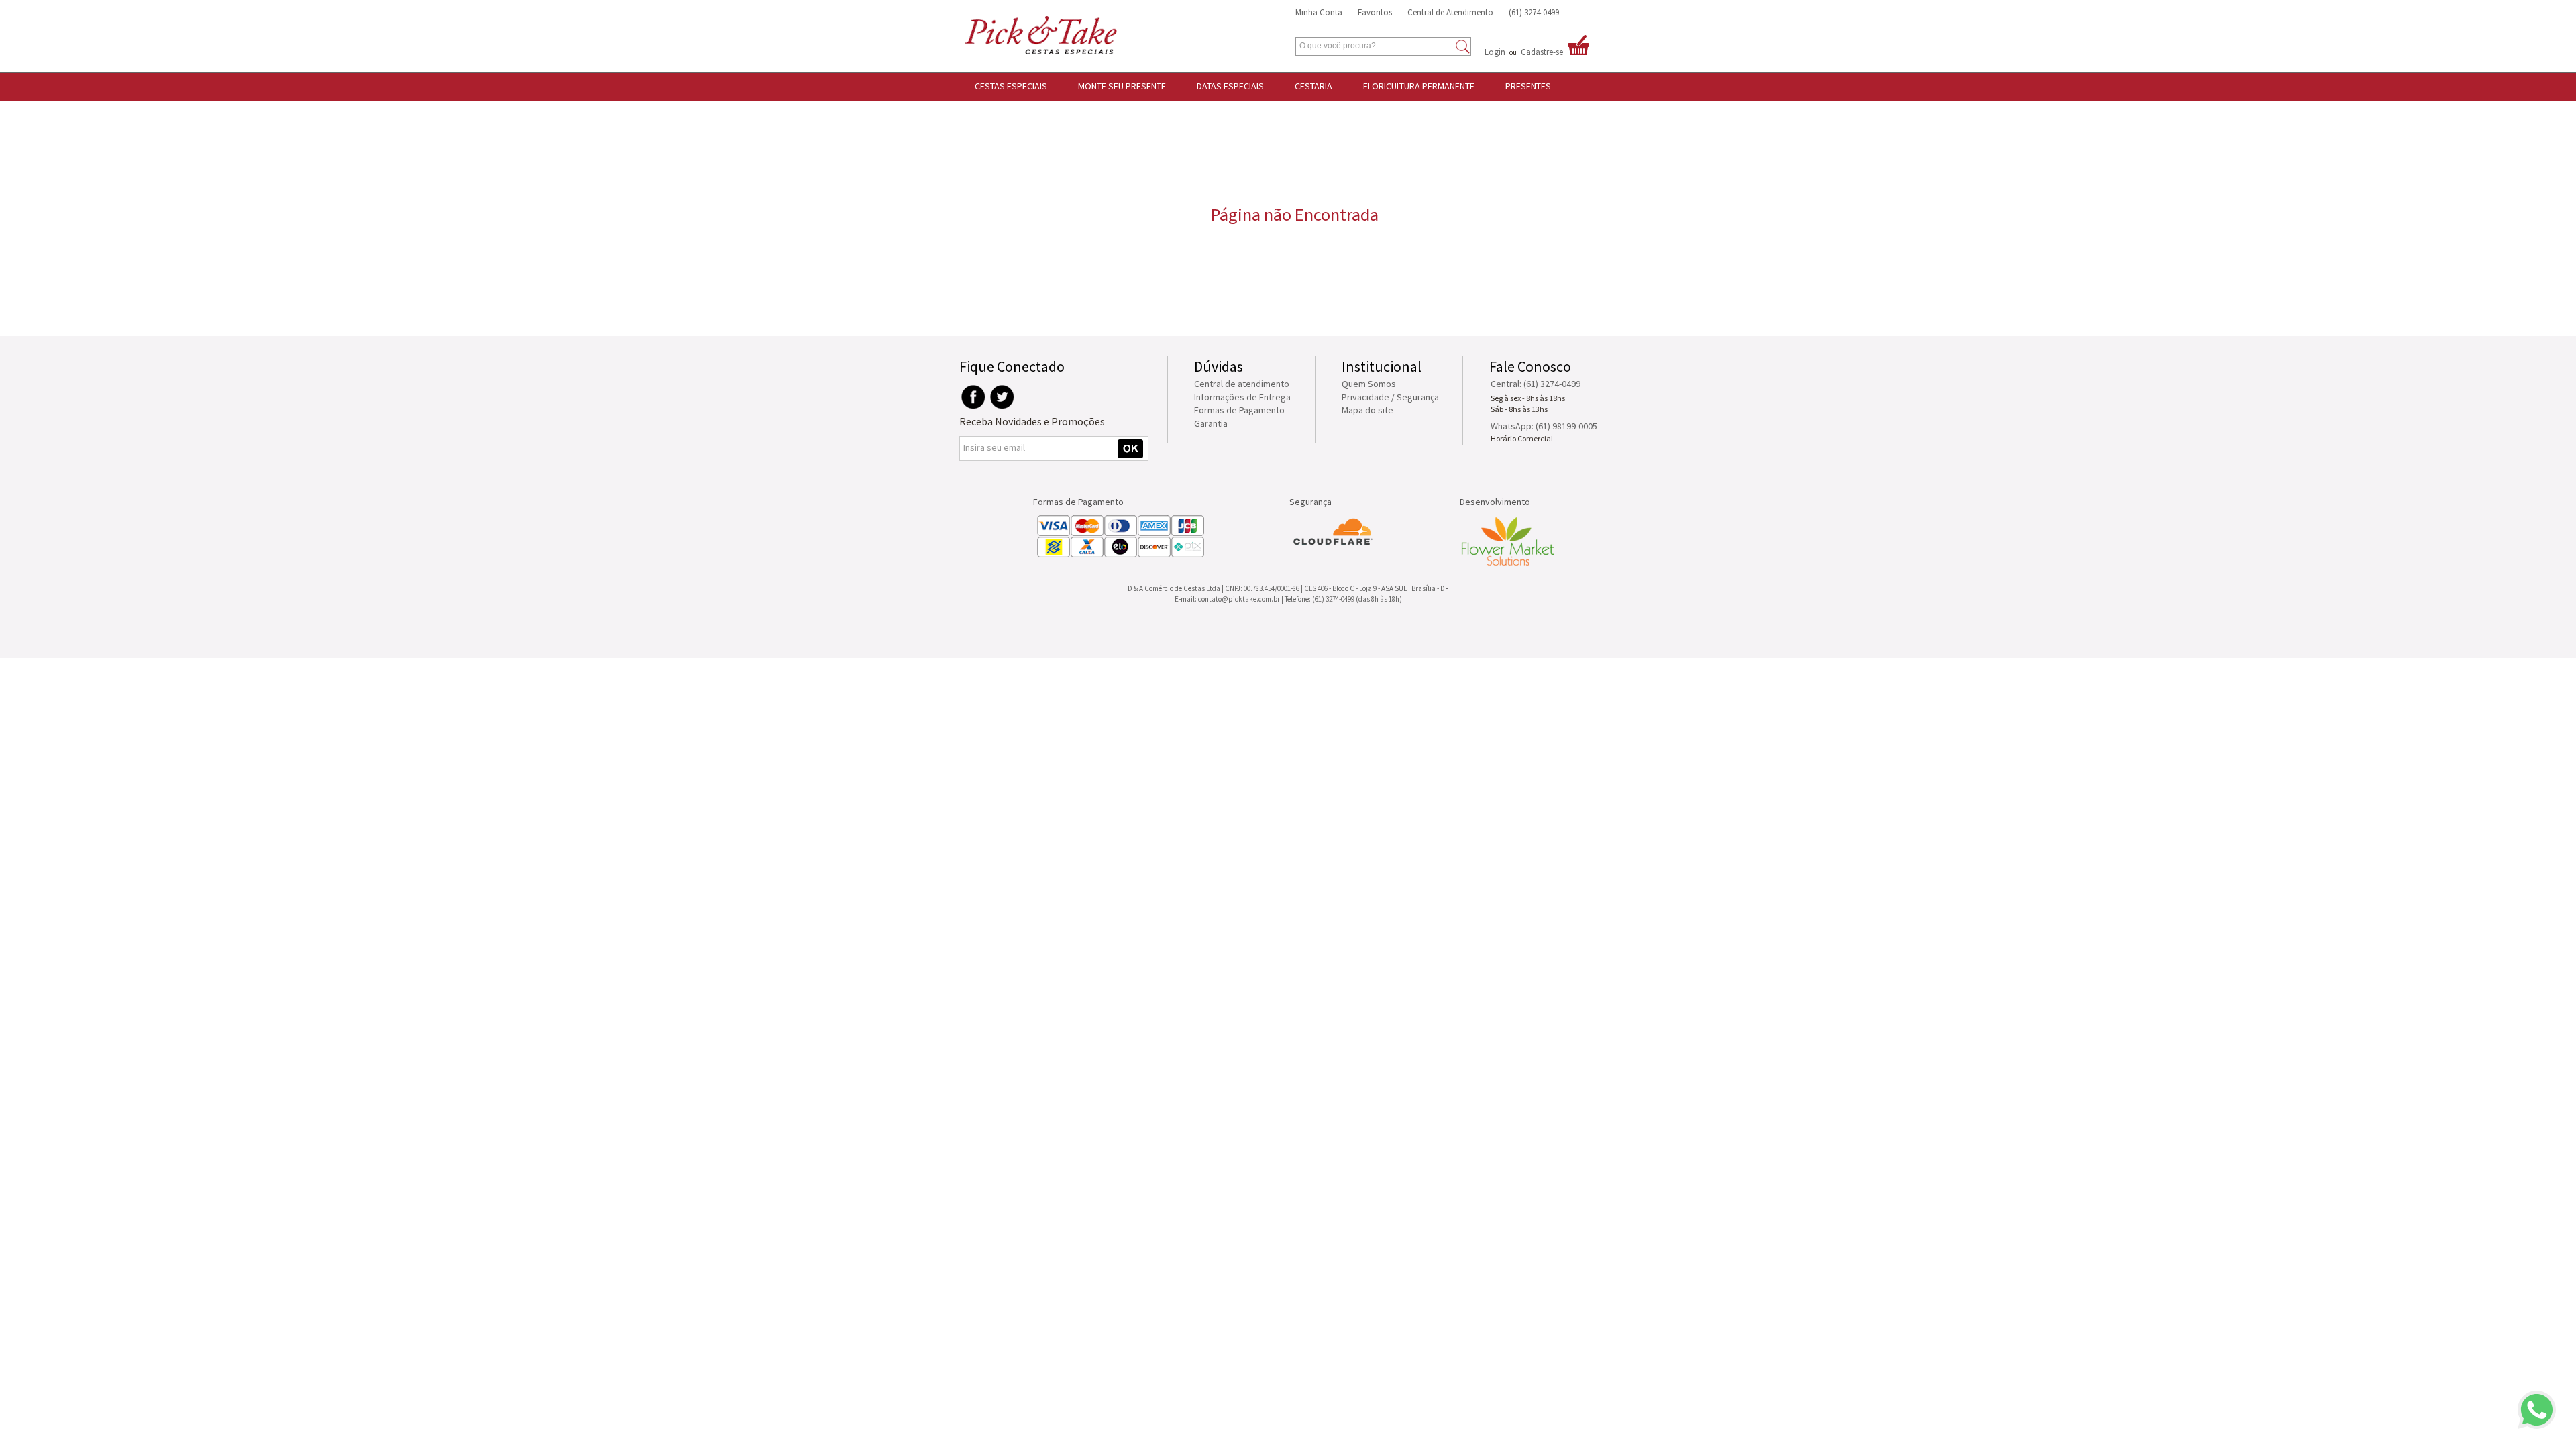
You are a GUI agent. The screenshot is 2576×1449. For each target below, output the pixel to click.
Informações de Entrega (1242, 397)
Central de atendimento (1242, 384)
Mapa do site (1367, 410)
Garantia (1211, 423)
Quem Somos (1369, 384)
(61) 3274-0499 (1534, 12)
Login (1495, 52)
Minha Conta (1319, 12)
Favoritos (1375, 12)
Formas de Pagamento (1239, 410)
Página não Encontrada (1295, 214)
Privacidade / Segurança (1390, 397)
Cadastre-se (1542, 52)
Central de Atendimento (1450, 12)
